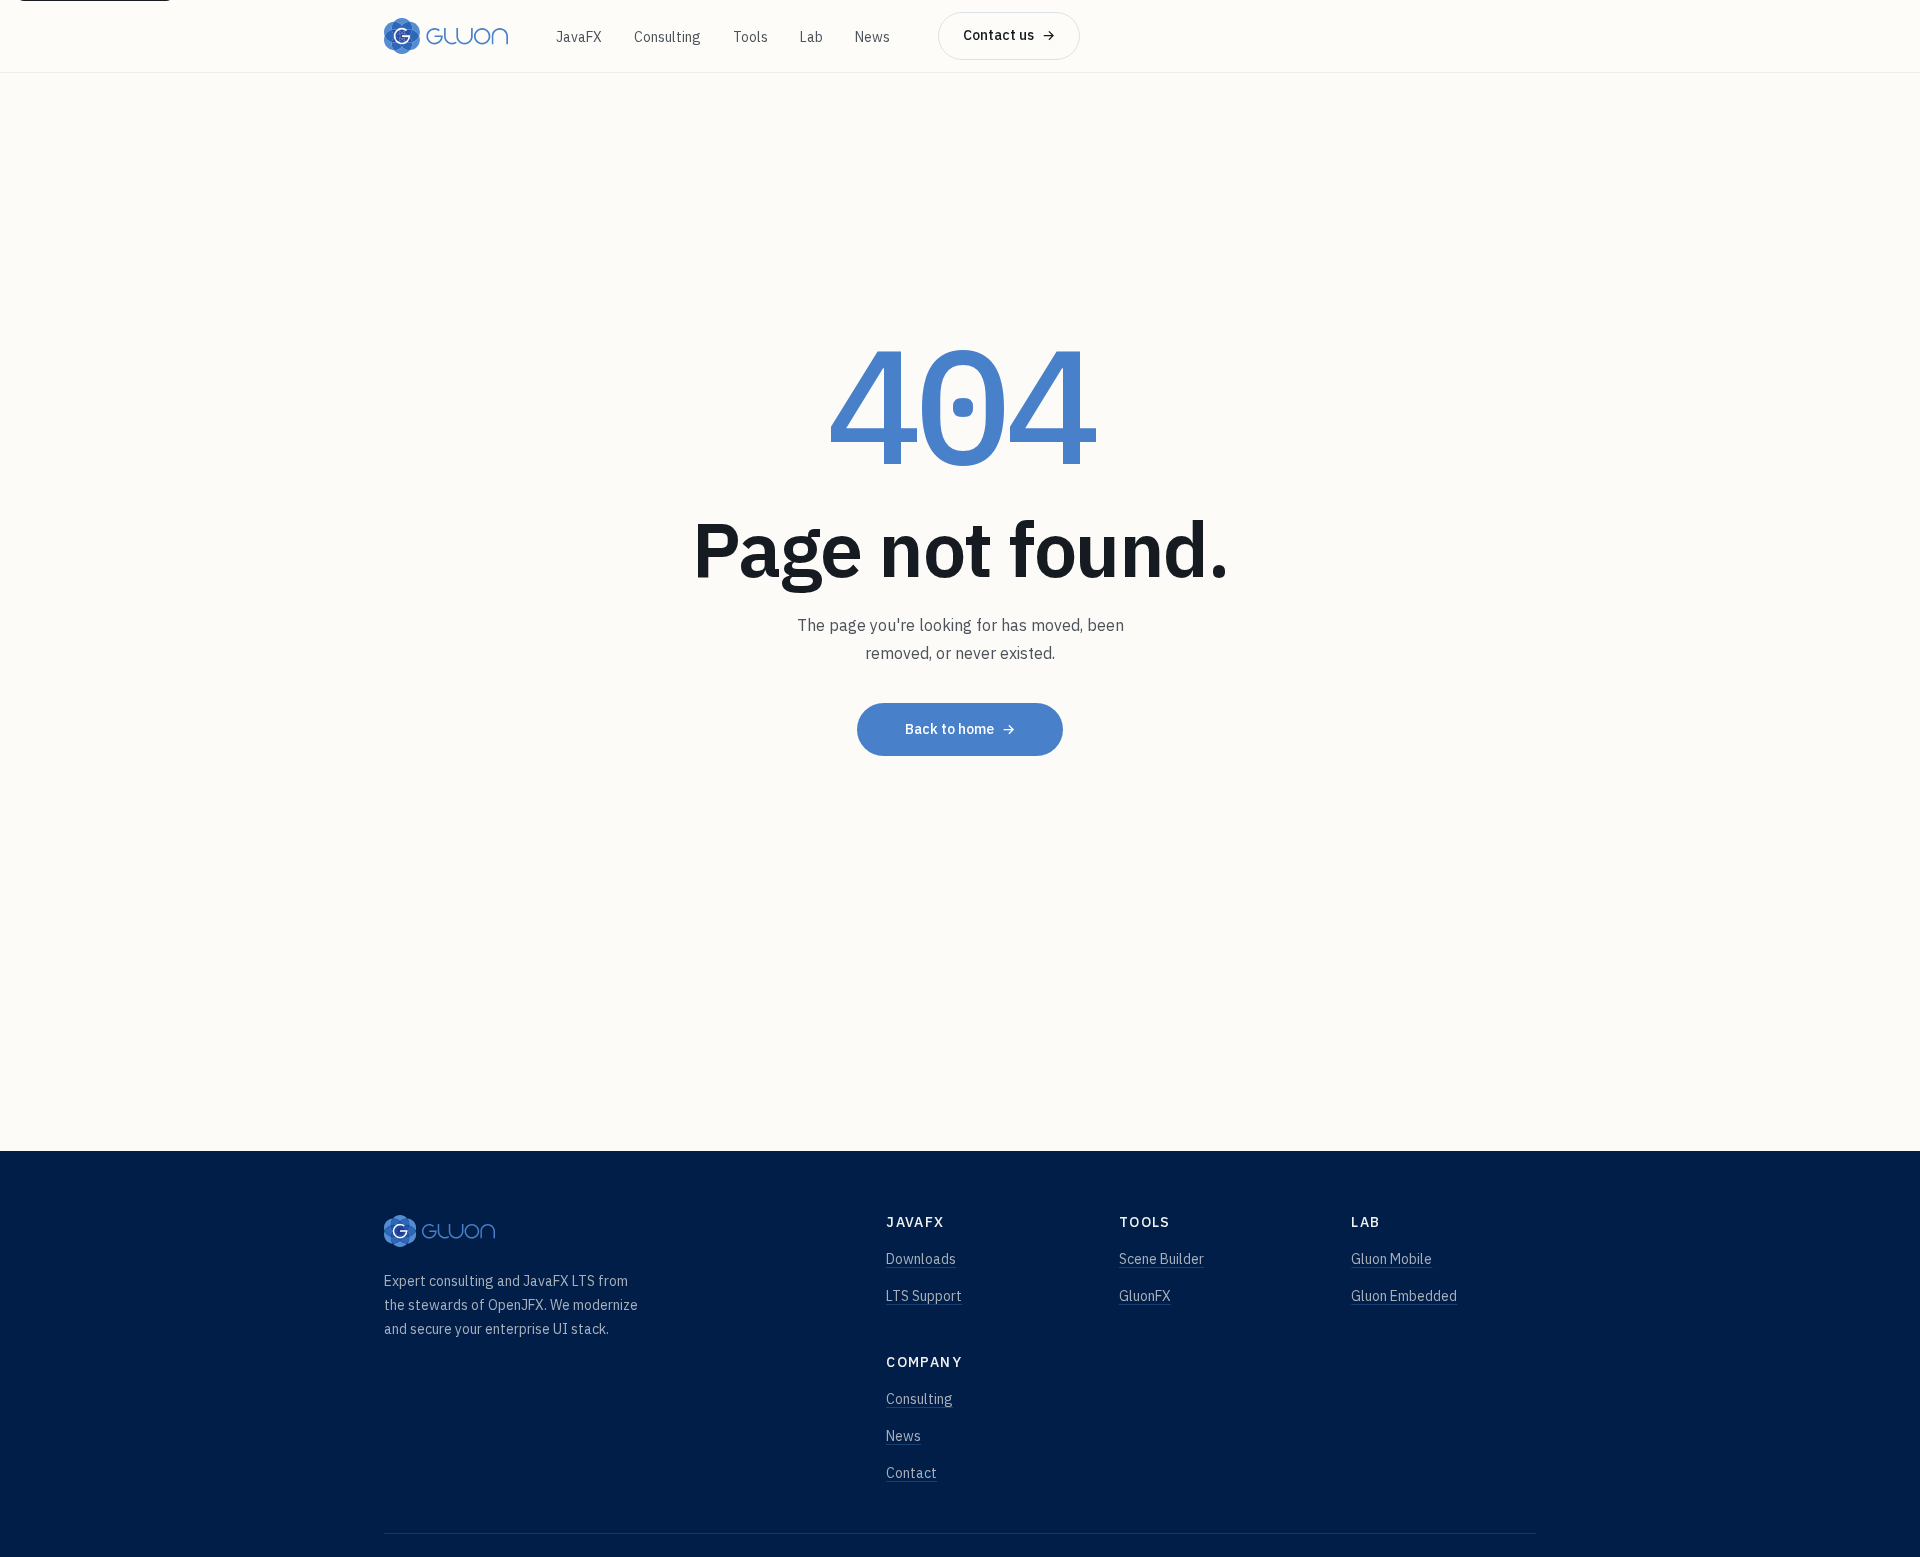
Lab (811, 37)
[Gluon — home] (446, 36)
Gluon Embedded (1404, 1296)
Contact (911, 1473)
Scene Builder (1161, 1259)
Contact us (1009, 35)
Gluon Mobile (1391, 1259)
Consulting (667, 37)
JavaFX (579, 37)
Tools (750, 37)
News (872, 37)
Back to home (960, 729)
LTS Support (924, 1296)
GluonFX (1145, 1296)
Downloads (921, 1259)
